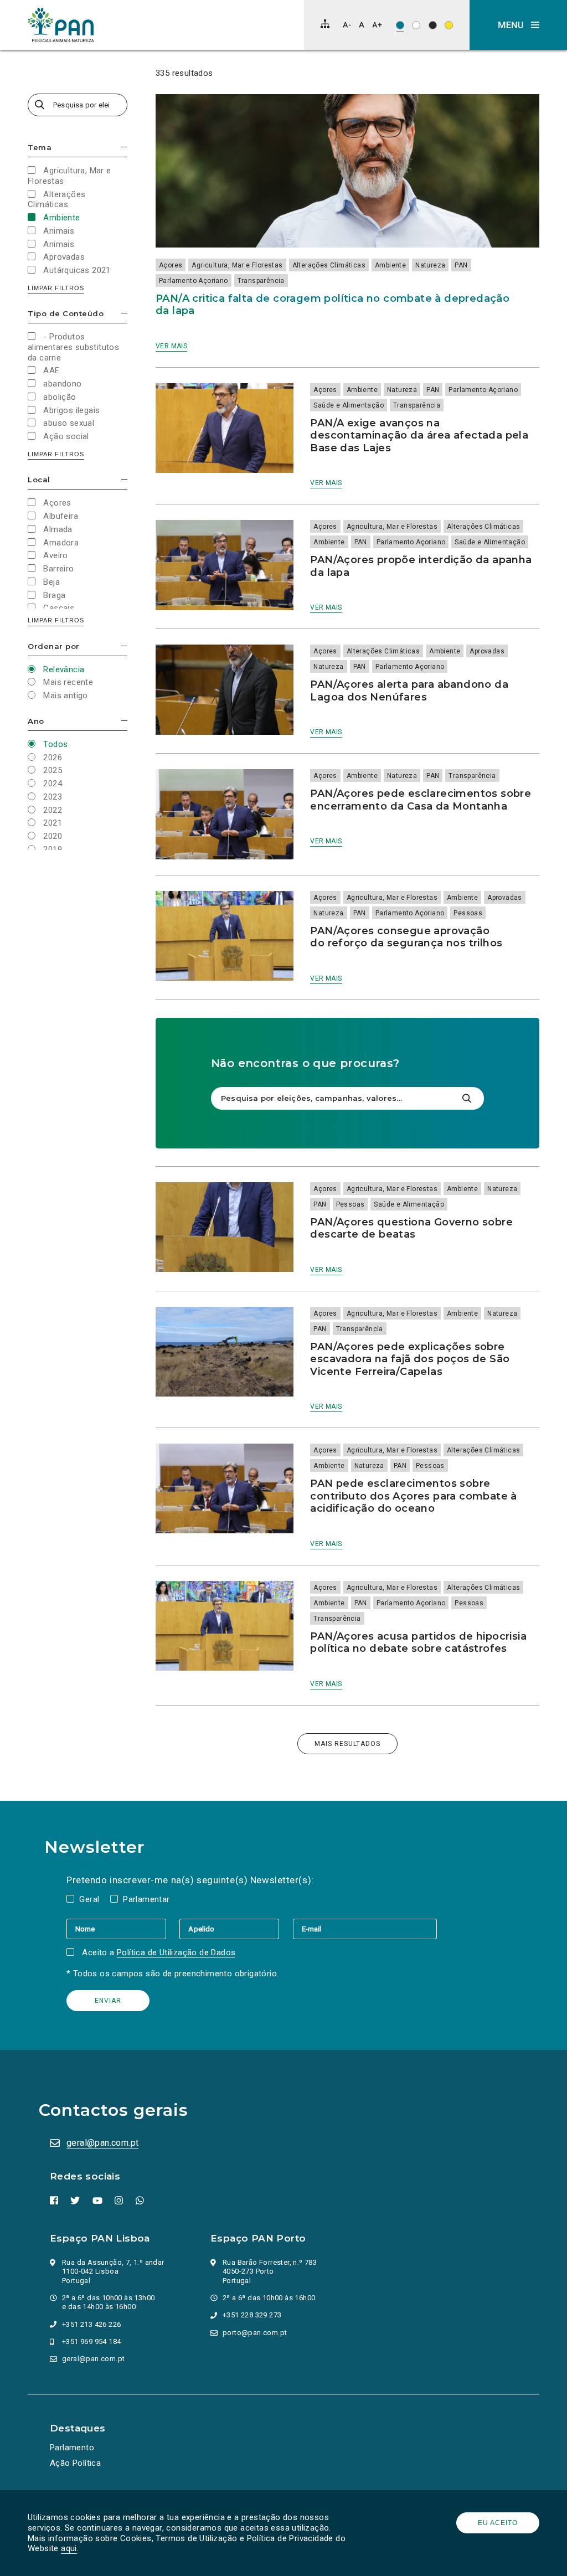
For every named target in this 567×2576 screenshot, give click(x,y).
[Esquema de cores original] (400, 25)
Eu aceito (498, 2523)
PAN (461, 265)
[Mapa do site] (325, 24)
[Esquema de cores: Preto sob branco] (416, 25)
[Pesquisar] (467, 1098)
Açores (171, 265)
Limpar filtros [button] (56, 288)
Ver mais (171, 346)
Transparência (261, 281)
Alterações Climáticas (329, 265)
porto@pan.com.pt (255, 2333)
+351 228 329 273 (252, 2315)
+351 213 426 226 (91, 2324)
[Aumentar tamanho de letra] (377, 25)
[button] (518, 25)
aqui (69, 2548)
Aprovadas (487, 651)
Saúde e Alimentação (349, 405)
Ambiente (390, 265)
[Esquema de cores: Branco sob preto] (433, 25)
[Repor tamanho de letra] (361, 25)
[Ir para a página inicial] (61, 25)
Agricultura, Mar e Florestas (237, 265)
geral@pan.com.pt (102, 2143)
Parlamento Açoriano (194, 281)
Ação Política (75, 2463)
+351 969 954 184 (91, 2341)
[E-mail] (365, 1929)
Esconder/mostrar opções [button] (124, 147)
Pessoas (468, 913)
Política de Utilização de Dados (176, 1952)
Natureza (430, 265)
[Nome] (123, 1929)
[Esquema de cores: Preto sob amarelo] (449, 25)
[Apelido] (236, 1929)
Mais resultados (347, 1744)
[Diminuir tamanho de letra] (347, 25)
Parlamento (72, 2448)
